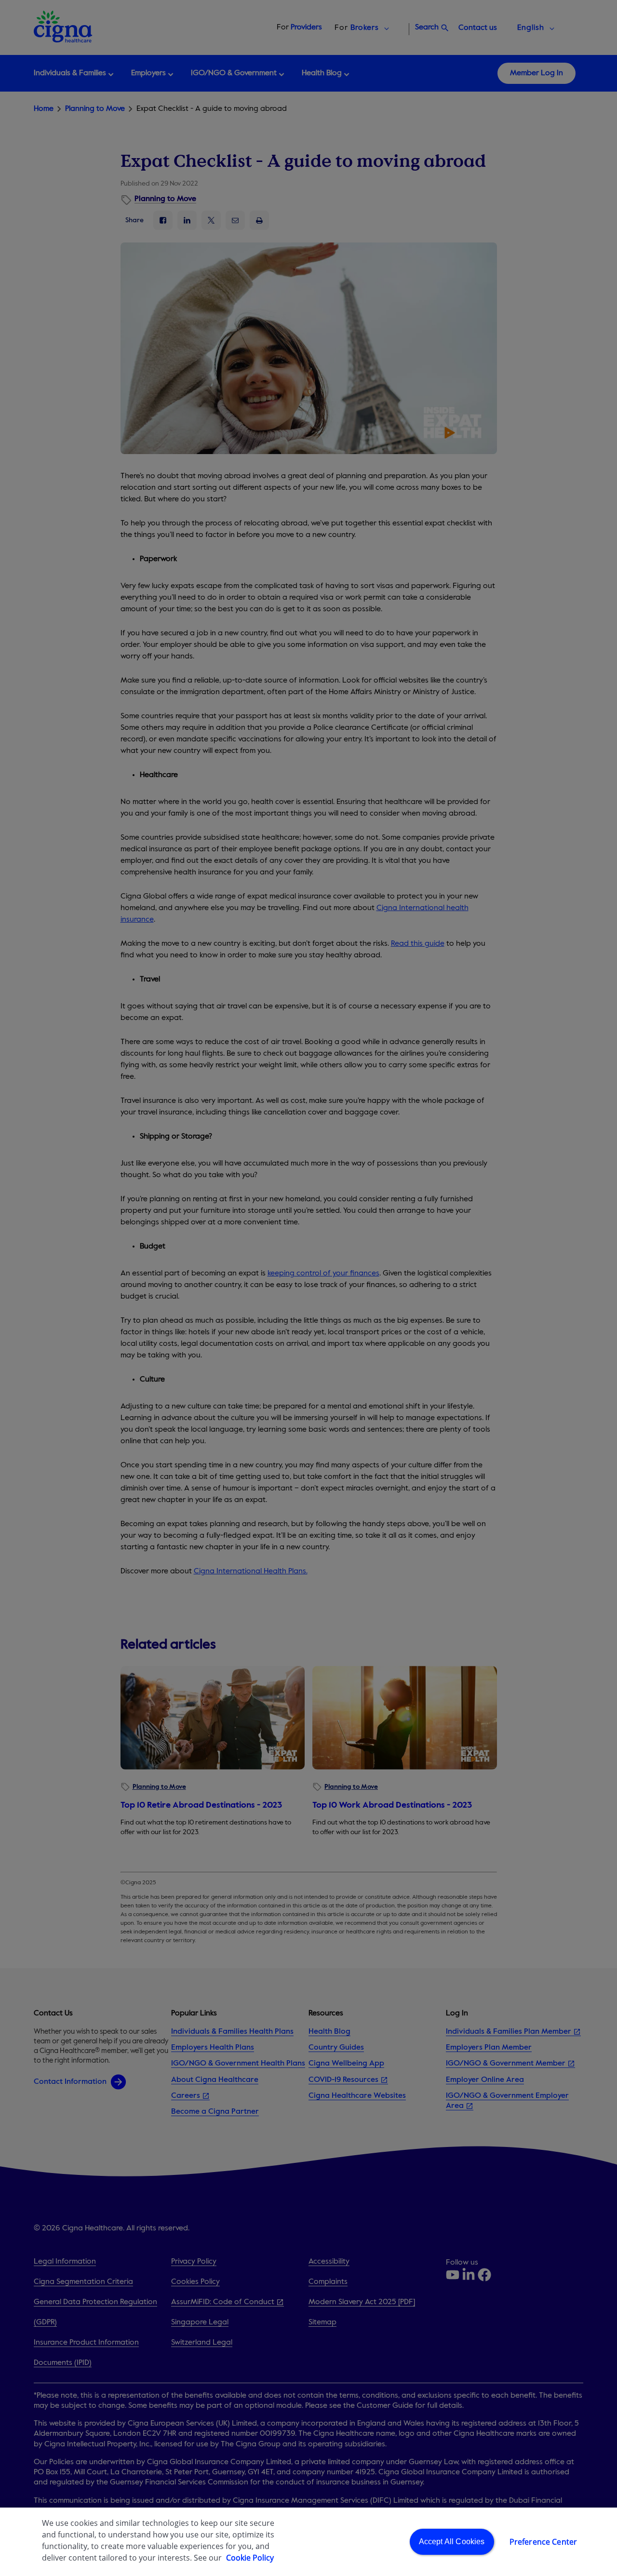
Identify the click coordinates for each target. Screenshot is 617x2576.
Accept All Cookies (452, 2542)
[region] (308, 2542)
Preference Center (543, 2542)
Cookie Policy (250, 2558)
